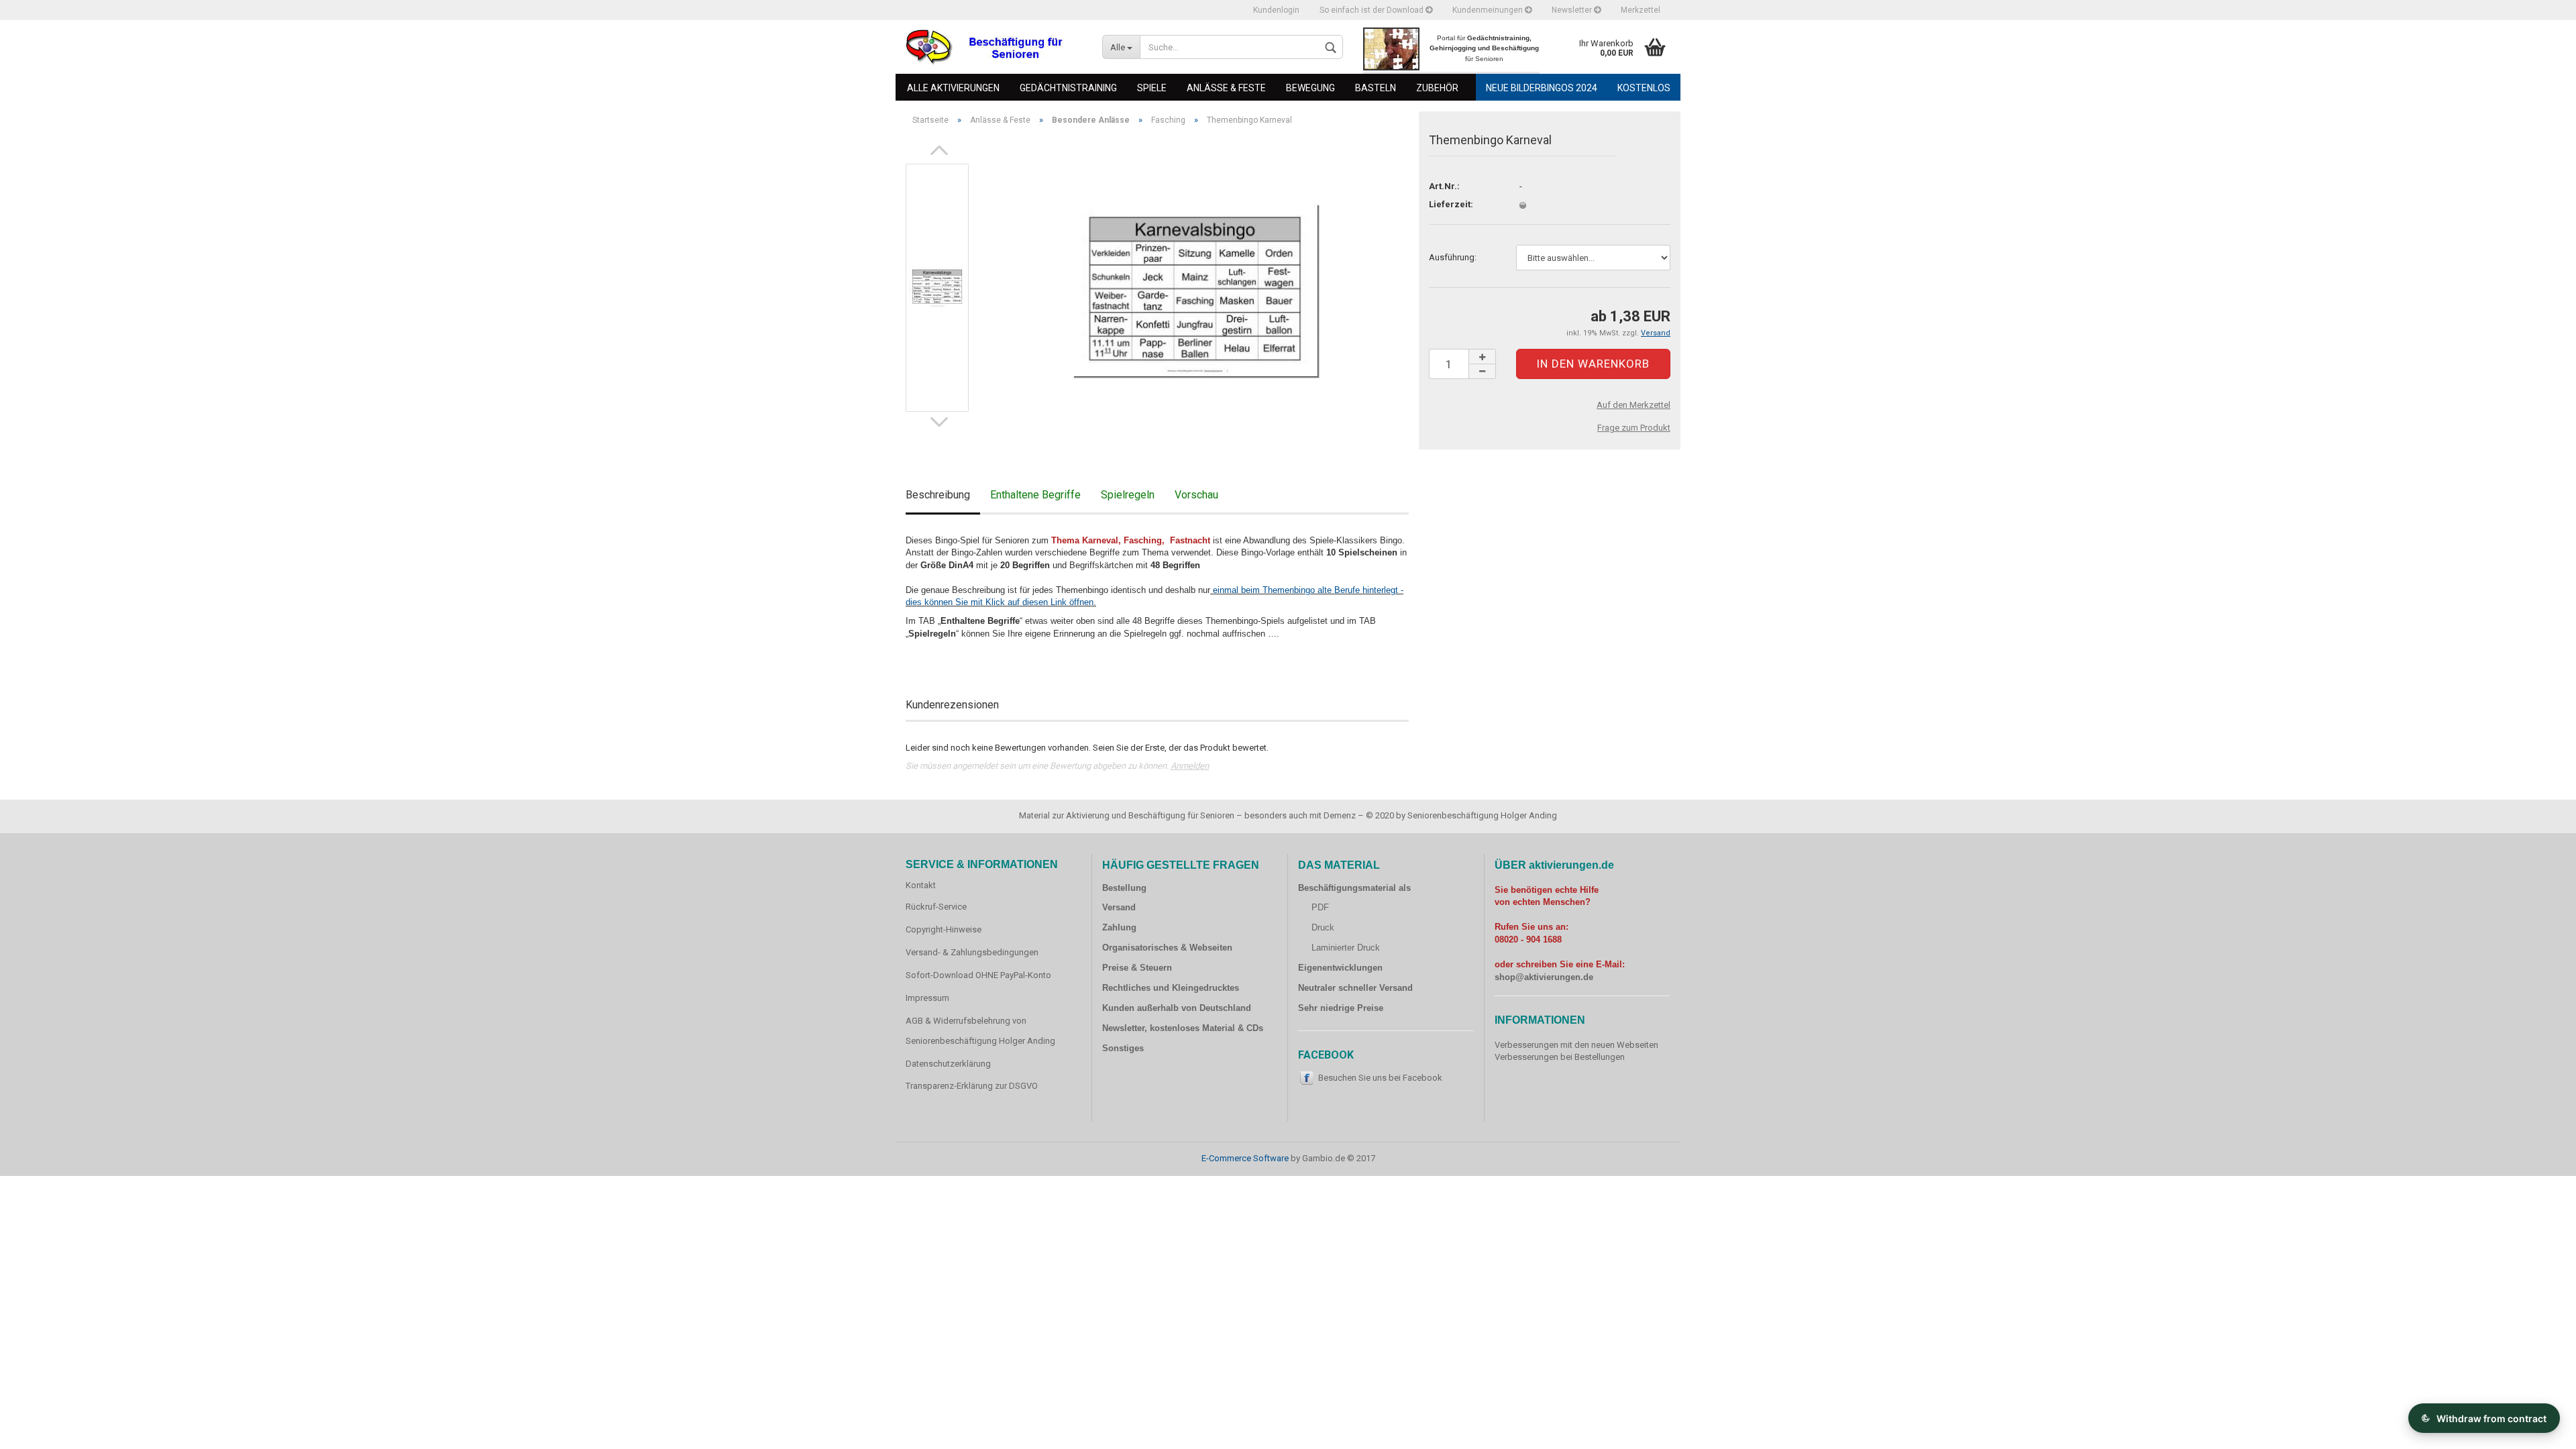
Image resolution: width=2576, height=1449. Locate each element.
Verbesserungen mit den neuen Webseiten (1576, 1045)
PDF (1320, 907)
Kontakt (921, 885)
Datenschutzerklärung (948, 1064)
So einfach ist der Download (1373, 10)
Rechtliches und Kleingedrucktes (1171, 988)
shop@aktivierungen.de (1544, 977)
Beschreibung (938, 495)
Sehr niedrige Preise (1341, 1008)
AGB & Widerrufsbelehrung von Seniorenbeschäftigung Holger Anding (980, 1031)
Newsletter (1573, 10)
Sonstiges (1123, 1048)
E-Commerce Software (1245, 1158)
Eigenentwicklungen (1340, 968)
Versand (1119, 907)
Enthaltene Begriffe (1035, 495)
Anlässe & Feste (1226, 88)
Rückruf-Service (936, 907)
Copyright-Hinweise (944, 929)
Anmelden (1190, 766)
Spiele (1152, 88)
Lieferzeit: (1451, 204)
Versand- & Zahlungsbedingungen (972, 952)
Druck (1323, 927)
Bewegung (1310, 88)
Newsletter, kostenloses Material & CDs (1183, 1028)
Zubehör (1437, 88)
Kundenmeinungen (1489, 10)
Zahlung (1119, 927)
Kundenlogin (1276, 10)
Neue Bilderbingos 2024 (1542, 88)
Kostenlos (1644, 88)
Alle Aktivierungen (953, 88)
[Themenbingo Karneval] (1196, 287)
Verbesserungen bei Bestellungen (1560, 1057)
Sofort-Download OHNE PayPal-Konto (978, 975)
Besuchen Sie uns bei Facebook (1380, 1078)
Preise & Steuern (1137, 968)
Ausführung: (1453, 257)
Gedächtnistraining (1068, 88)
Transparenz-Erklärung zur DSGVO (972, 1086)
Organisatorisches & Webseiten (1167, 948)
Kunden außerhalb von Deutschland (1177, 1008)
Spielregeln (1128, 495)
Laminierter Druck (1346, 948)
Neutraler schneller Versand (1355, 988)
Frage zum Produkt (1634, 428)
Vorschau (1196, 495)
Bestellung (1124, 888)
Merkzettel (1641, 10)
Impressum (927, 998)
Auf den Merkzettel (1633, 405)
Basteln (1376, 88)
